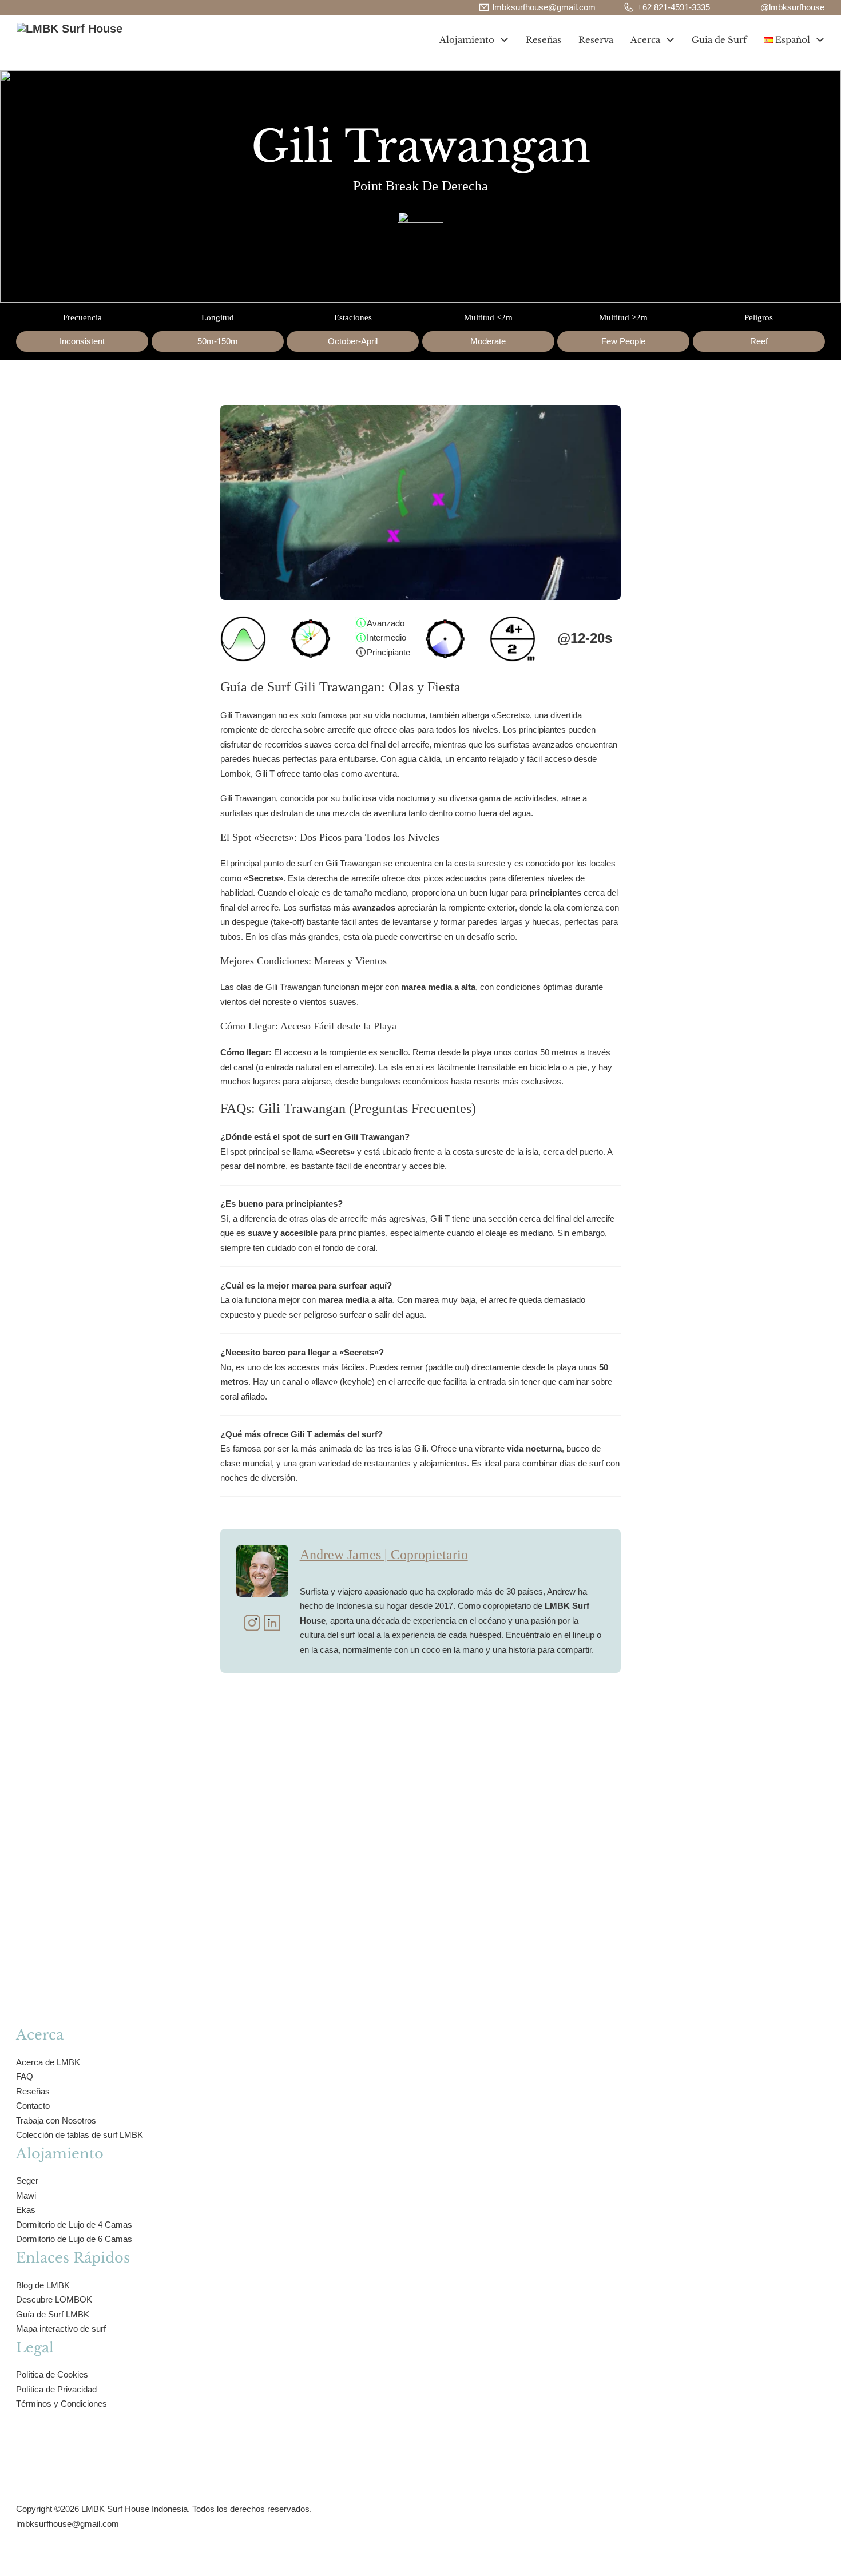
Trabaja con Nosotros (56, 2120)
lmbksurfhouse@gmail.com (68, 2524)
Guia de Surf (719, 40)
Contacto (33, 2106)
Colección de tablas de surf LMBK (80, 2135)
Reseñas (544, 40)
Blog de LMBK (43, 2285)
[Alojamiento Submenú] (504, 40)
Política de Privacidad (56, 2389)
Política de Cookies (52, 2374)
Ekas (26, 2210)
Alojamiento (467, 40)
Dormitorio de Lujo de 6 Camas (74, 2239)
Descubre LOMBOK (54, 2299)
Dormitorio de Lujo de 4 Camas (74, 2225)
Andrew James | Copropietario (384, 1555)
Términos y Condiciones (62, 2404)
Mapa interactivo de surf (61, 2329)
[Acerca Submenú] (670, 40)
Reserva (596, 40)
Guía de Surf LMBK (53, 2314)
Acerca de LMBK (48, 2062)
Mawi (26, 2195)
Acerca (645, 40)
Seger (27, 2181)
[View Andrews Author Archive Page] (262, 1571)
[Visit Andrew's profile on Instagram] (252, 1625)
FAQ (25, 2076)
